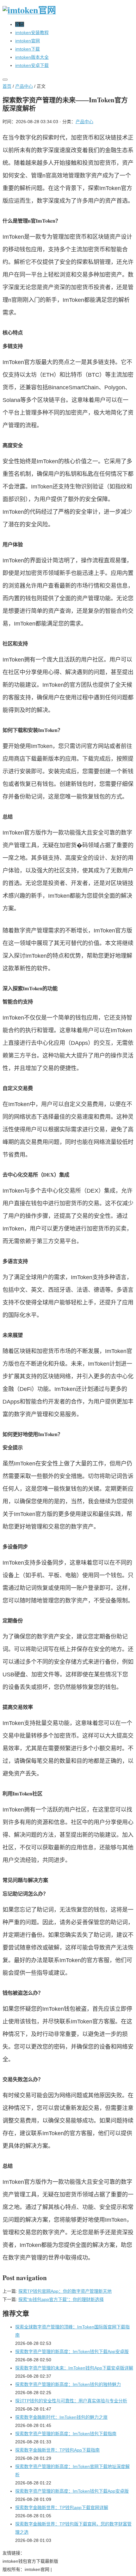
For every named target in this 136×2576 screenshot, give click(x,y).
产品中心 (24, 86)
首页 (7, 86)
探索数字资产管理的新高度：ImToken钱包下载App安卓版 (72, 2351)
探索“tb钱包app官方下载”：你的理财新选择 (61, 2299)
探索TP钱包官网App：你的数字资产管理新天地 (65, 2291)
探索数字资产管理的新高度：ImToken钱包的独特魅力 (68, 2384)
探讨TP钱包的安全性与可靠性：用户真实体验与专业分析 (71, 2401)
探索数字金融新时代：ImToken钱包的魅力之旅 (61, 2417)
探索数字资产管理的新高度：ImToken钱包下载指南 (66, 2434)
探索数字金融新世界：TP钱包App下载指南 (57, 2450)
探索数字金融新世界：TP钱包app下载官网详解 (62, 2507)
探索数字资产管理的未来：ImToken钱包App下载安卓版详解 (74, 2368)
